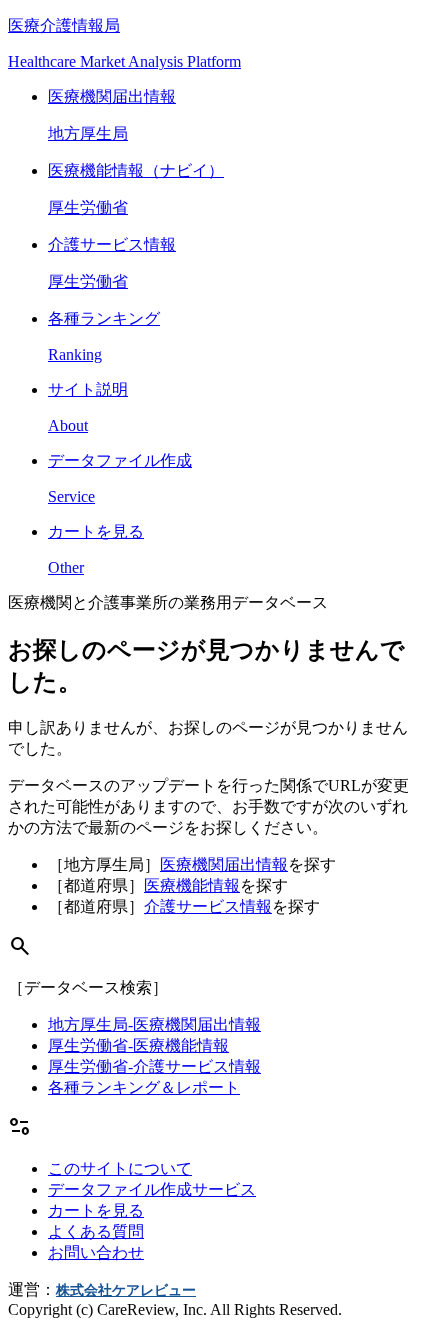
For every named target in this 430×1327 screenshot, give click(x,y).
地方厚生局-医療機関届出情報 (154, 1024)
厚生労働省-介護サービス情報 (154, 1066)
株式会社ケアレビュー (126, 1290)
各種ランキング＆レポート (144, 1087)
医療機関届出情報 (224, 864)
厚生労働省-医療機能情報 (138, 1045)
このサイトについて (120, 1168)
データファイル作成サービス (152, 1189)
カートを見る (96, 1210)
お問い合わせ (96, 1252)
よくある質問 (96, 1231)
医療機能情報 (192, 885)
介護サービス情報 (208, 906)
